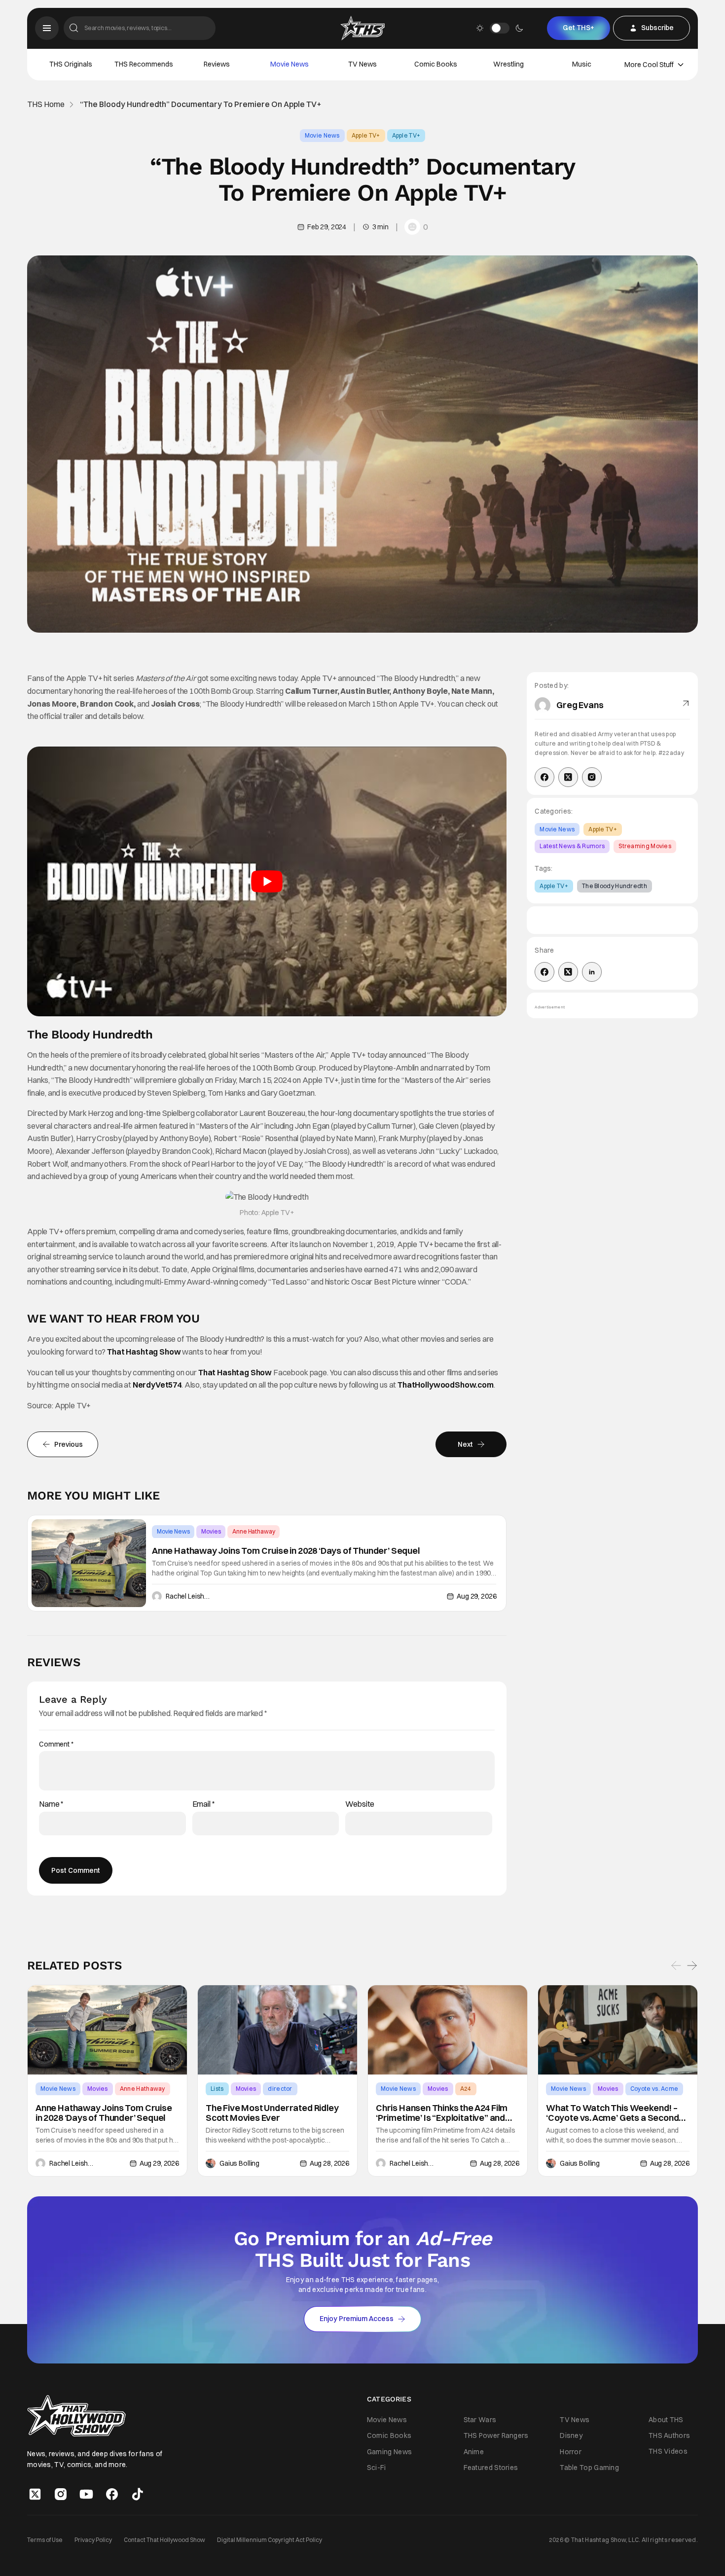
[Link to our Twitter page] (35, 2494)
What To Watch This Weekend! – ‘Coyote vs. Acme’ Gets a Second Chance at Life (612, 2113)
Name (51, 1804)
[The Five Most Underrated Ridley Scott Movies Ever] (277, 2030)
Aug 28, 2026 (329, 2163)
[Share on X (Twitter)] (568, 972)
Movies (211, 1531)
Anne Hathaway (254, 1531)
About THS (666, 2420)
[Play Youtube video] (267, 881)
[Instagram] (592, 777)
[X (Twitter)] (568, 777)
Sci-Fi (377, 2468)
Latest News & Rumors (572, 846)
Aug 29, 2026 (476, 1596)
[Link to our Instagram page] (61, 2494)
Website (360, 1804)
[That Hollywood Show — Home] (362, 28)
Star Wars (480, 2420)
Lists (217, 2089)
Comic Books (436, 64)
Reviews (217, 64)
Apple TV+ (366, 135)
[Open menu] (47, 28)
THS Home (46, 104)
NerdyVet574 (157, 1385)
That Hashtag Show (144, 1352)
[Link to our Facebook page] (112, 2494)
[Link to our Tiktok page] (138, 2494)
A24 (466, 2089)
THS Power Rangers (496, 2436)
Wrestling (508, 64)
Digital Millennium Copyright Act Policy (270, 2540)
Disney (571, 2436)
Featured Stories (491, 2468)
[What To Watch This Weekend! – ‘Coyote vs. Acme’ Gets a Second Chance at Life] (618, 2030)
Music (582, 64)
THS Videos (668, 2452)
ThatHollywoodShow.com (446, 1385)
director (280, 2089)
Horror (571, 2452)
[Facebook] (544, 777)
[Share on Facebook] (544, 972)
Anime (474, 2452)
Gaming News (389, 2452)
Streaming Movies (645, 846)
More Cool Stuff (649, 65)
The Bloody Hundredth (615, 886)
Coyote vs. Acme (654, 2089)
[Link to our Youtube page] (86, 2494)
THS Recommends (144, 64)
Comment (56, 1744)
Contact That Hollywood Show (164, 2540)
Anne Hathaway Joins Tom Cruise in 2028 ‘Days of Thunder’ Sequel (286, 1551)
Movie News (290, 64)
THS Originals (71, 64)
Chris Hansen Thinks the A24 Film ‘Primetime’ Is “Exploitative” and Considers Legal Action (442, 2113)
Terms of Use (45, 2540)
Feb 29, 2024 (327, 227)
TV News (362, 64)
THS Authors (669, 2435)
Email (204, 1804)
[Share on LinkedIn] (592, 972)
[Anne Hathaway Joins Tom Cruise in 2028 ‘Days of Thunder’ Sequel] (89, 1563)
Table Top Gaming (589, 2468)
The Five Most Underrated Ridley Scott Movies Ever (272, 2113)
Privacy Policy (93, 2540)
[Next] (692, 1966)
